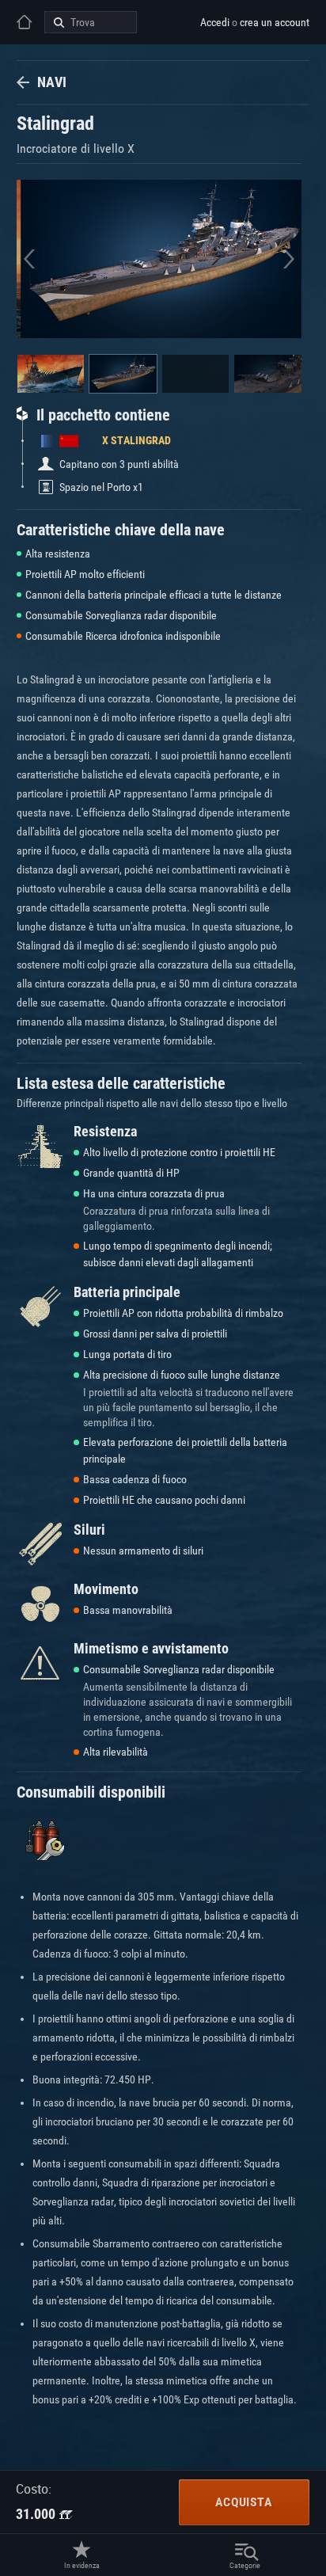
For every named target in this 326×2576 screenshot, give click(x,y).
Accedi (215, 22)
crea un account (275, 22)
